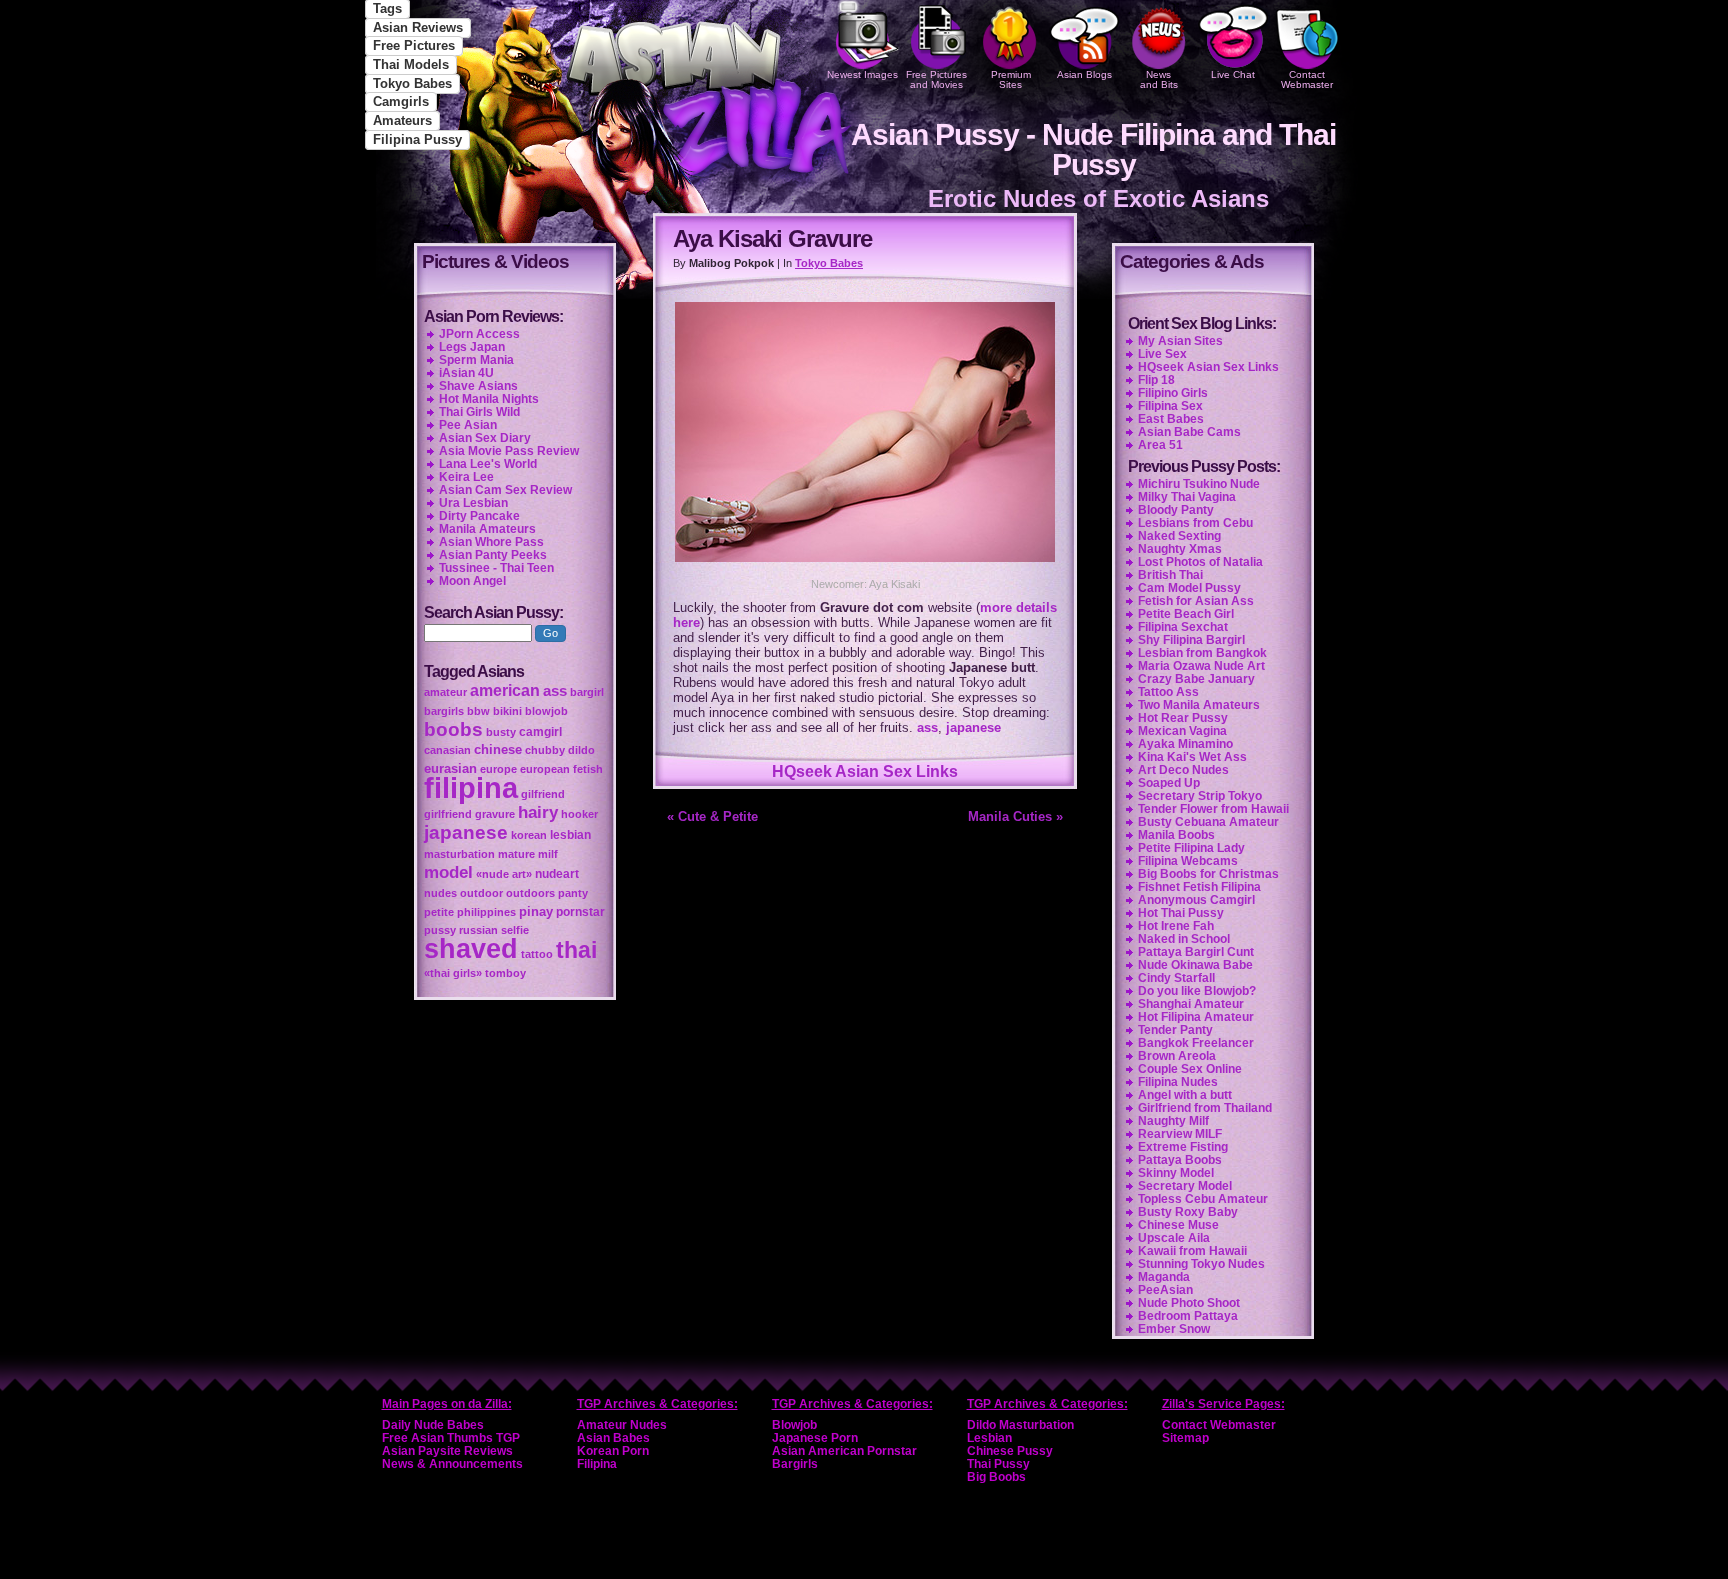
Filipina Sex (1170, 406)
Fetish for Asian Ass (1196, 601)
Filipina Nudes (1178, 1082)
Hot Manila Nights (489, 399)
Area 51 (1160, 445)
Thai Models (411, 64)
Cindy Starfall (1176, 978)
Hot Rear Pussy (1183, 718)
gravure (495, 814)
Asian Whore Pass (491, 542)
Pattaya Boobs (1180, 1160)
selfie (515, 930)
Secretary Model (1185, 1186)
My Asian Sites (1180, 341)
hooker (579, 814)
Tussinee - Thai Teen (496, 568)
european (545, 769)
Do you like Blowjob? (1197, 991)
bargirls (444, 711)
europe (498, 769)
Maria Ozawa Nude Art (1201, 666)
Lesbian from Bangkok (1202, 653)
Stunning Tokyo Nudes (1201, 1264)
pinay (536, 911)
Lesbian (989, 1438)
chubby (545, 750)
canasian (447, 750)
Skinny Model (1176, 1173)
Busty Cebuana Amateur (1208, 822)
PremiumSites (1011, 79)
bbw (478, 711)
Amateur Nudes (622, 1425)
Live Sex (1162, 354)
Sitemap (1185, 1438)
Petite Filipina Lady (1191, 848)
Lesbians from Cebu (1195, 523)
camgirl (540, 732)
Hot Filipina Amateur (1196, 1017)
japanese (973, 727)
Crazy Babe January (1196, 679)
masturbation (459, 854)
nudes (440, 893)
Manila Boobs (1176, 835)
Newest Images (862, 74)
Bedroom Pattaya (1188, 1316)
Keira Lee (466, 477)
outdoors (530, 893)
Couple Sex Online (1190, 1069)
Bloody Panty (1176, 510)
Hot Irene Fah (1176, 926)
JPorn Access (479, 334)
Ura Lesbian (473, 503)
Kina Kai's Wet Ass (1192, 757)
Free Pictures (414, 45)
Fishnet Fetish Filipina (1199, 887)
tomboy (505, 973)
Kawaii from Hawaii (1192, 1251)
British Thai (1170, 575)
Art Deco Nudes (1183, 770)
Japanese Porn (815, 1438)
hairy (538, 812)
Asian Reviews (418, 27)
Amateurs (402, 120)
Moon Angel (472, 581)
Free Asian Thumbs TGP (451, 1438)
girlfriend (448, 814)
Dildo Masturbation (1020, 1425)
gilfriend (543, 794)
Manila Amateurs (487, 529)
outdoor (481, 893)
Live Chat (1233, 74)
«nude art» (504, 874)
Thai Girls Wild (479, 412)
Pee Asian (468, 425)
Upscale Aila (1174, 1238)
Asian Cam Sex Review (505, 490)
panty (573, 893)
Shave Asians (478, 386)
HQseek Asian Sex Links (865, 771)
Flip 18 (1156, 380)
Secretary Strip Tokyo (1200, 796)
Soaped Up (1169, 783)
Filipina (597, 1464)
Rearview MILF (1180, 1134)
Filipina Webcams (1188, 861)
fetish (588, 769)
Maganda (1164, 1277)
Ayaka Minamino (1185, 744)
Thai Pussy (998, 1464)
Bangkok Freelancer (1196, 1043)
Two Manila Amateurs (1199, 705)
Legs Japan (472, 347)
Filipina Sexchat (1183, 627)
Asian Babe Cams (1189, 432)
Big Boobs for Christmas (1208, 874)
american (505, 690)
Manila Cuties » (1015, 816)
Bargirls (795, 1464)
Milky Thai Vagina (1187, 497)
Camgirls (401, 101)
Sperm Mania (476, 360)
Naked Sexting (1179, 536)
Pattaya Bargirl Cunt (1196, 952)
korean (529, 835)
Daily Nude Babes (433, 1425)
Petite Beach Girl (1186, 614)
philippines (486, 912)
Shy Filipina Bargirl (1191, 640)
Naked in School (1184, 939)
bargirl (587, 692)
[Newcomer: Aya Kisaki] (865, 564)
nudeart (557, 874)
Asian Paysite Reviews (447, 1451)
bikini (507, 711)
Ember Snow (1174, 1329)
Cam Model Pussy (1189, 588)
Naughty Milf (1173, 1121)
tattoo (537, 954)
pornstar (580, 912)
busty (501, 732)
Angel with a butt (1185, 1095)
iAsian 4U (466, 373)
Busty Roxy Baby (1188, 1212)
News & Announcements (452, 1464)
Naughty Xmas (1180, 549)
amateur (445, 692)
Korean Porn (613, 1451)
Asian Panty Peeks (493, 555)
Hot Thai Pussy (1181, 913)
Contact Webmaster (1307, 79)
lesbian (570, 835)
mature (516, 854)
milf (548, 854)
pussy (440, 930)
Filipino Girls (1173, 393)
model (448, 872)
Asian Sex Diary (485, 438)
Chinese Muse (1178, 1225)
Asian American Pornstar (844, 1451)
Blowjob (794, 1425)
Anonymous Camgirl (1196, 900)
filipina (471, 787)
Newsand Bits (1159, 79)
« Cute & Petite (712, 816)
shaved (471, 949)
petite (439, 912)
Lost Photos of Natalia (1200, 562)
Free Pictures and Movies (936, 79)
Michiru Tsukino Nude (1199, 484)
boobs (453, 729)
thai (576, 950)
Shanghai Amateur (1191, 1004)
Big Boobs (996, 1477)
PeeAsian (1165, 1290)
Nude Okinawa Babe (1195, 965)
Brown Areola (1177, 1056)
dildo (581, 750)
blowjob (546, 711)
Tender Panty (1175, 1030)
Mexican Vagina (1182, 731)
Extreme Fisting (1183, 1147)
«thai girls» (453, 973)
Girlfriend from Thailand (1205, 1108)
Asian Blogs (1084, 74)
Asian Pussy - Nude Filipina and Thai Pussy (1093, 149)
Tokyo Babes (412, 83)
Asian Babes (613, 1438)
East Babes (1171, 419)
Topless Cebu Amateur (1203, 1199)
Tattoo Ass (1168, 692)
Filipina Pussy (417, 139)
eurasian (450, 768)
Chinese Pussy (1010, 1451)
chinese (498, 749)
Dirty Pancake (479, 516)
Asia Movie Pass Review (509, 451)
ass (927, 727)
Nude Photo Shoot (1189, 1303)
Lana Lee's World (488, 464)
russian (478, 930)
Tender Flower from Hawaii (1213, 809)
